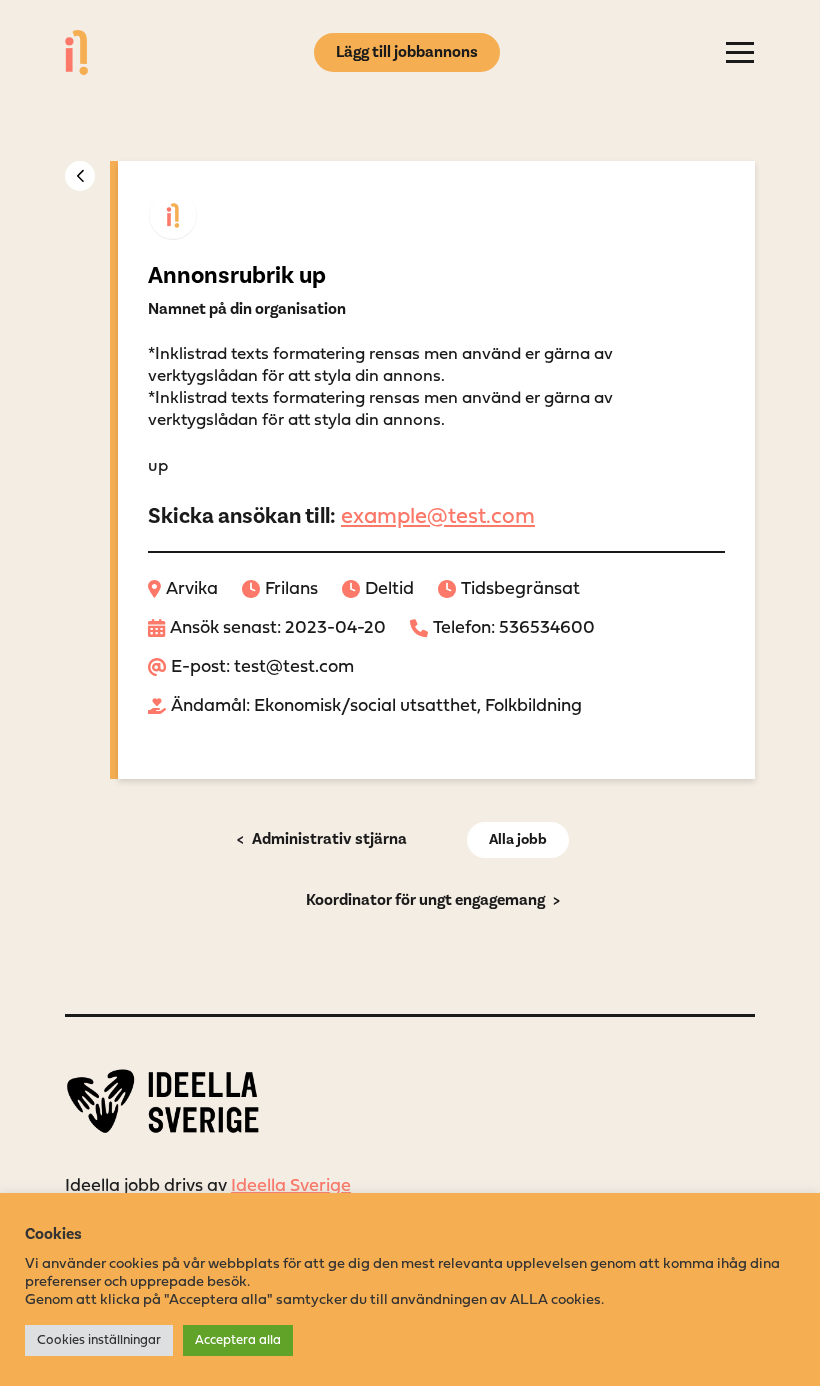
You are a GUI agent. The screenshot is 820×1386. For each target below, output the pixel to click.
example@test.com (438, 517)
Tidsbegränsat (520, 589)
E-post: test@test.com (262, 667)
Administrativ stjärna (328, 839)
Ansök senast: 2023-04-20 (278, 628)
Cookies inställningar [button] (99, 1340)
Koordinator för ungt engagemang (425, 900)
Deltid (389, 589)
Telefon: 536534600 (514, 628)
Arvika (192, 589)
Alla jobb (518, 839)
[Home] (76, 52)
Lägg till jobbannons (407, 52)
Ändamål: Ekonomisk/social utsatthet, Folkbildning (376, 706)
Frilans (291, 589)
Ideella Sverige (291, 1186)
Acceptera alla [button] (238, 1340)
